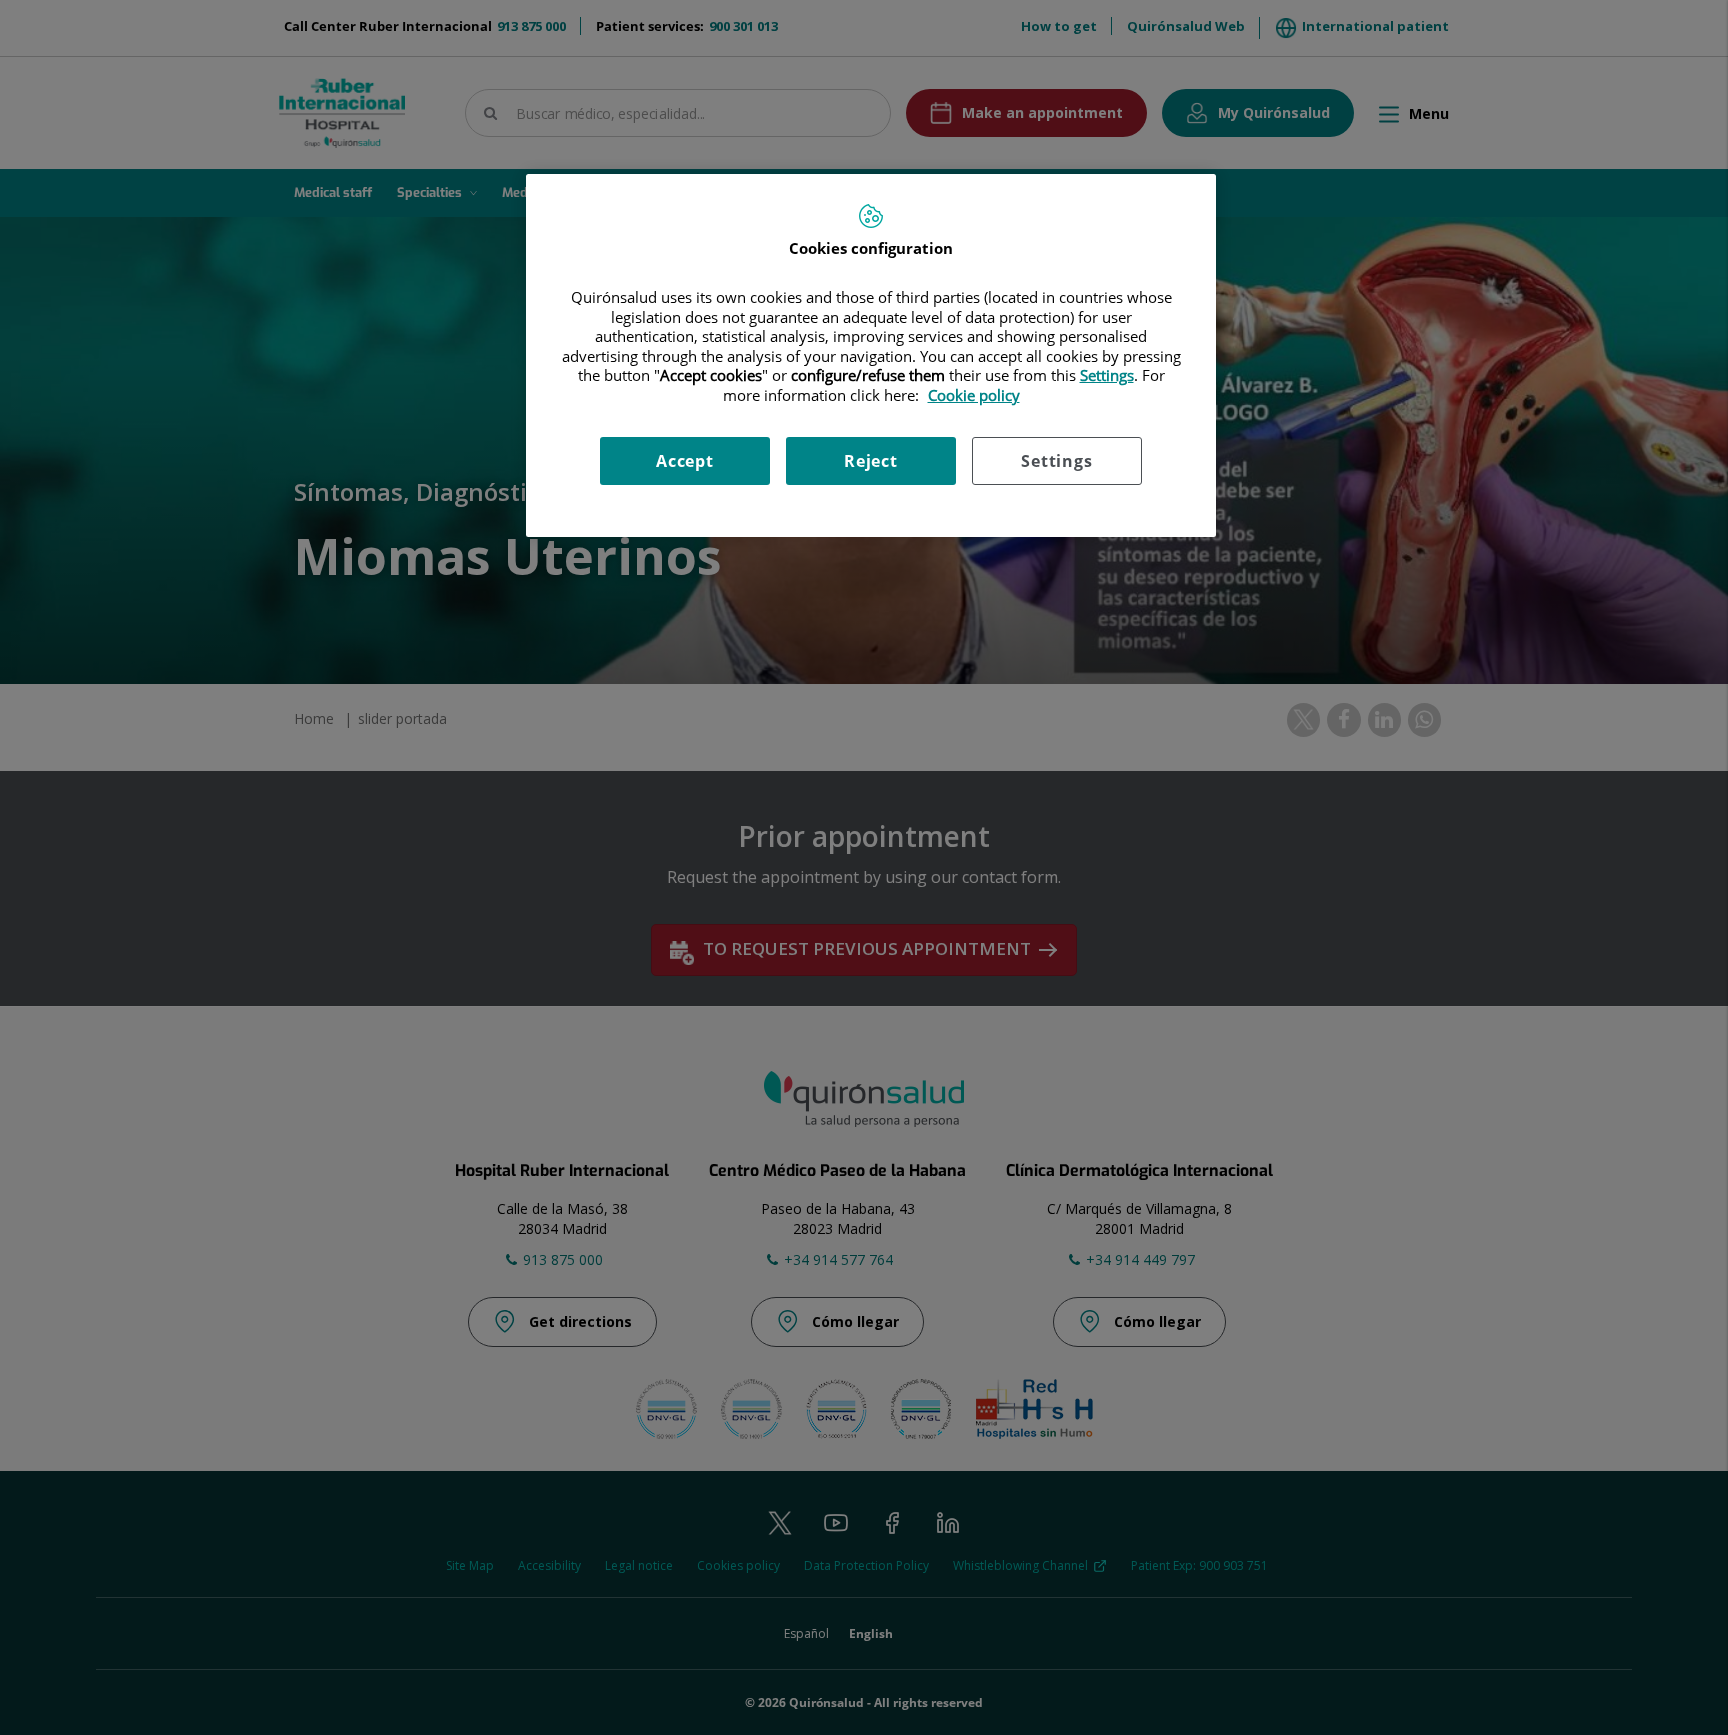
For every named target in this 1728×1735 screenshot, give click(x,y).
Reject (871, 461)
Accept (685, 461)
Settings (1056, 461)
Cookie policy (974, 395)
